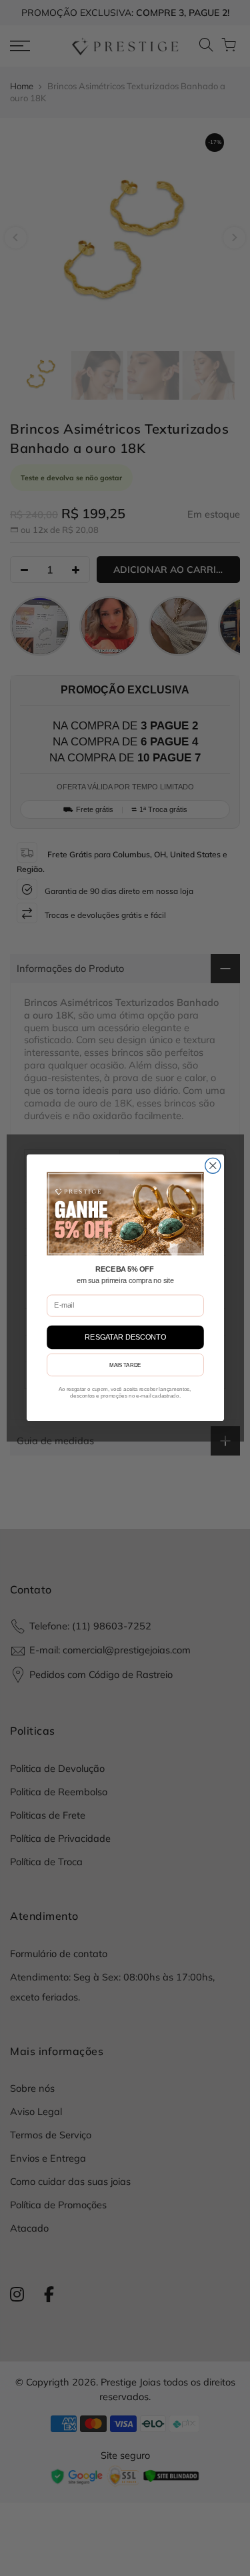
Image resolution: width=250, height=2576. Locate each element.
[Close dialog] (212, 1166)
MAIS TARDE (125, 1365)
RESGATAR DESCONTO (125, 1337)
